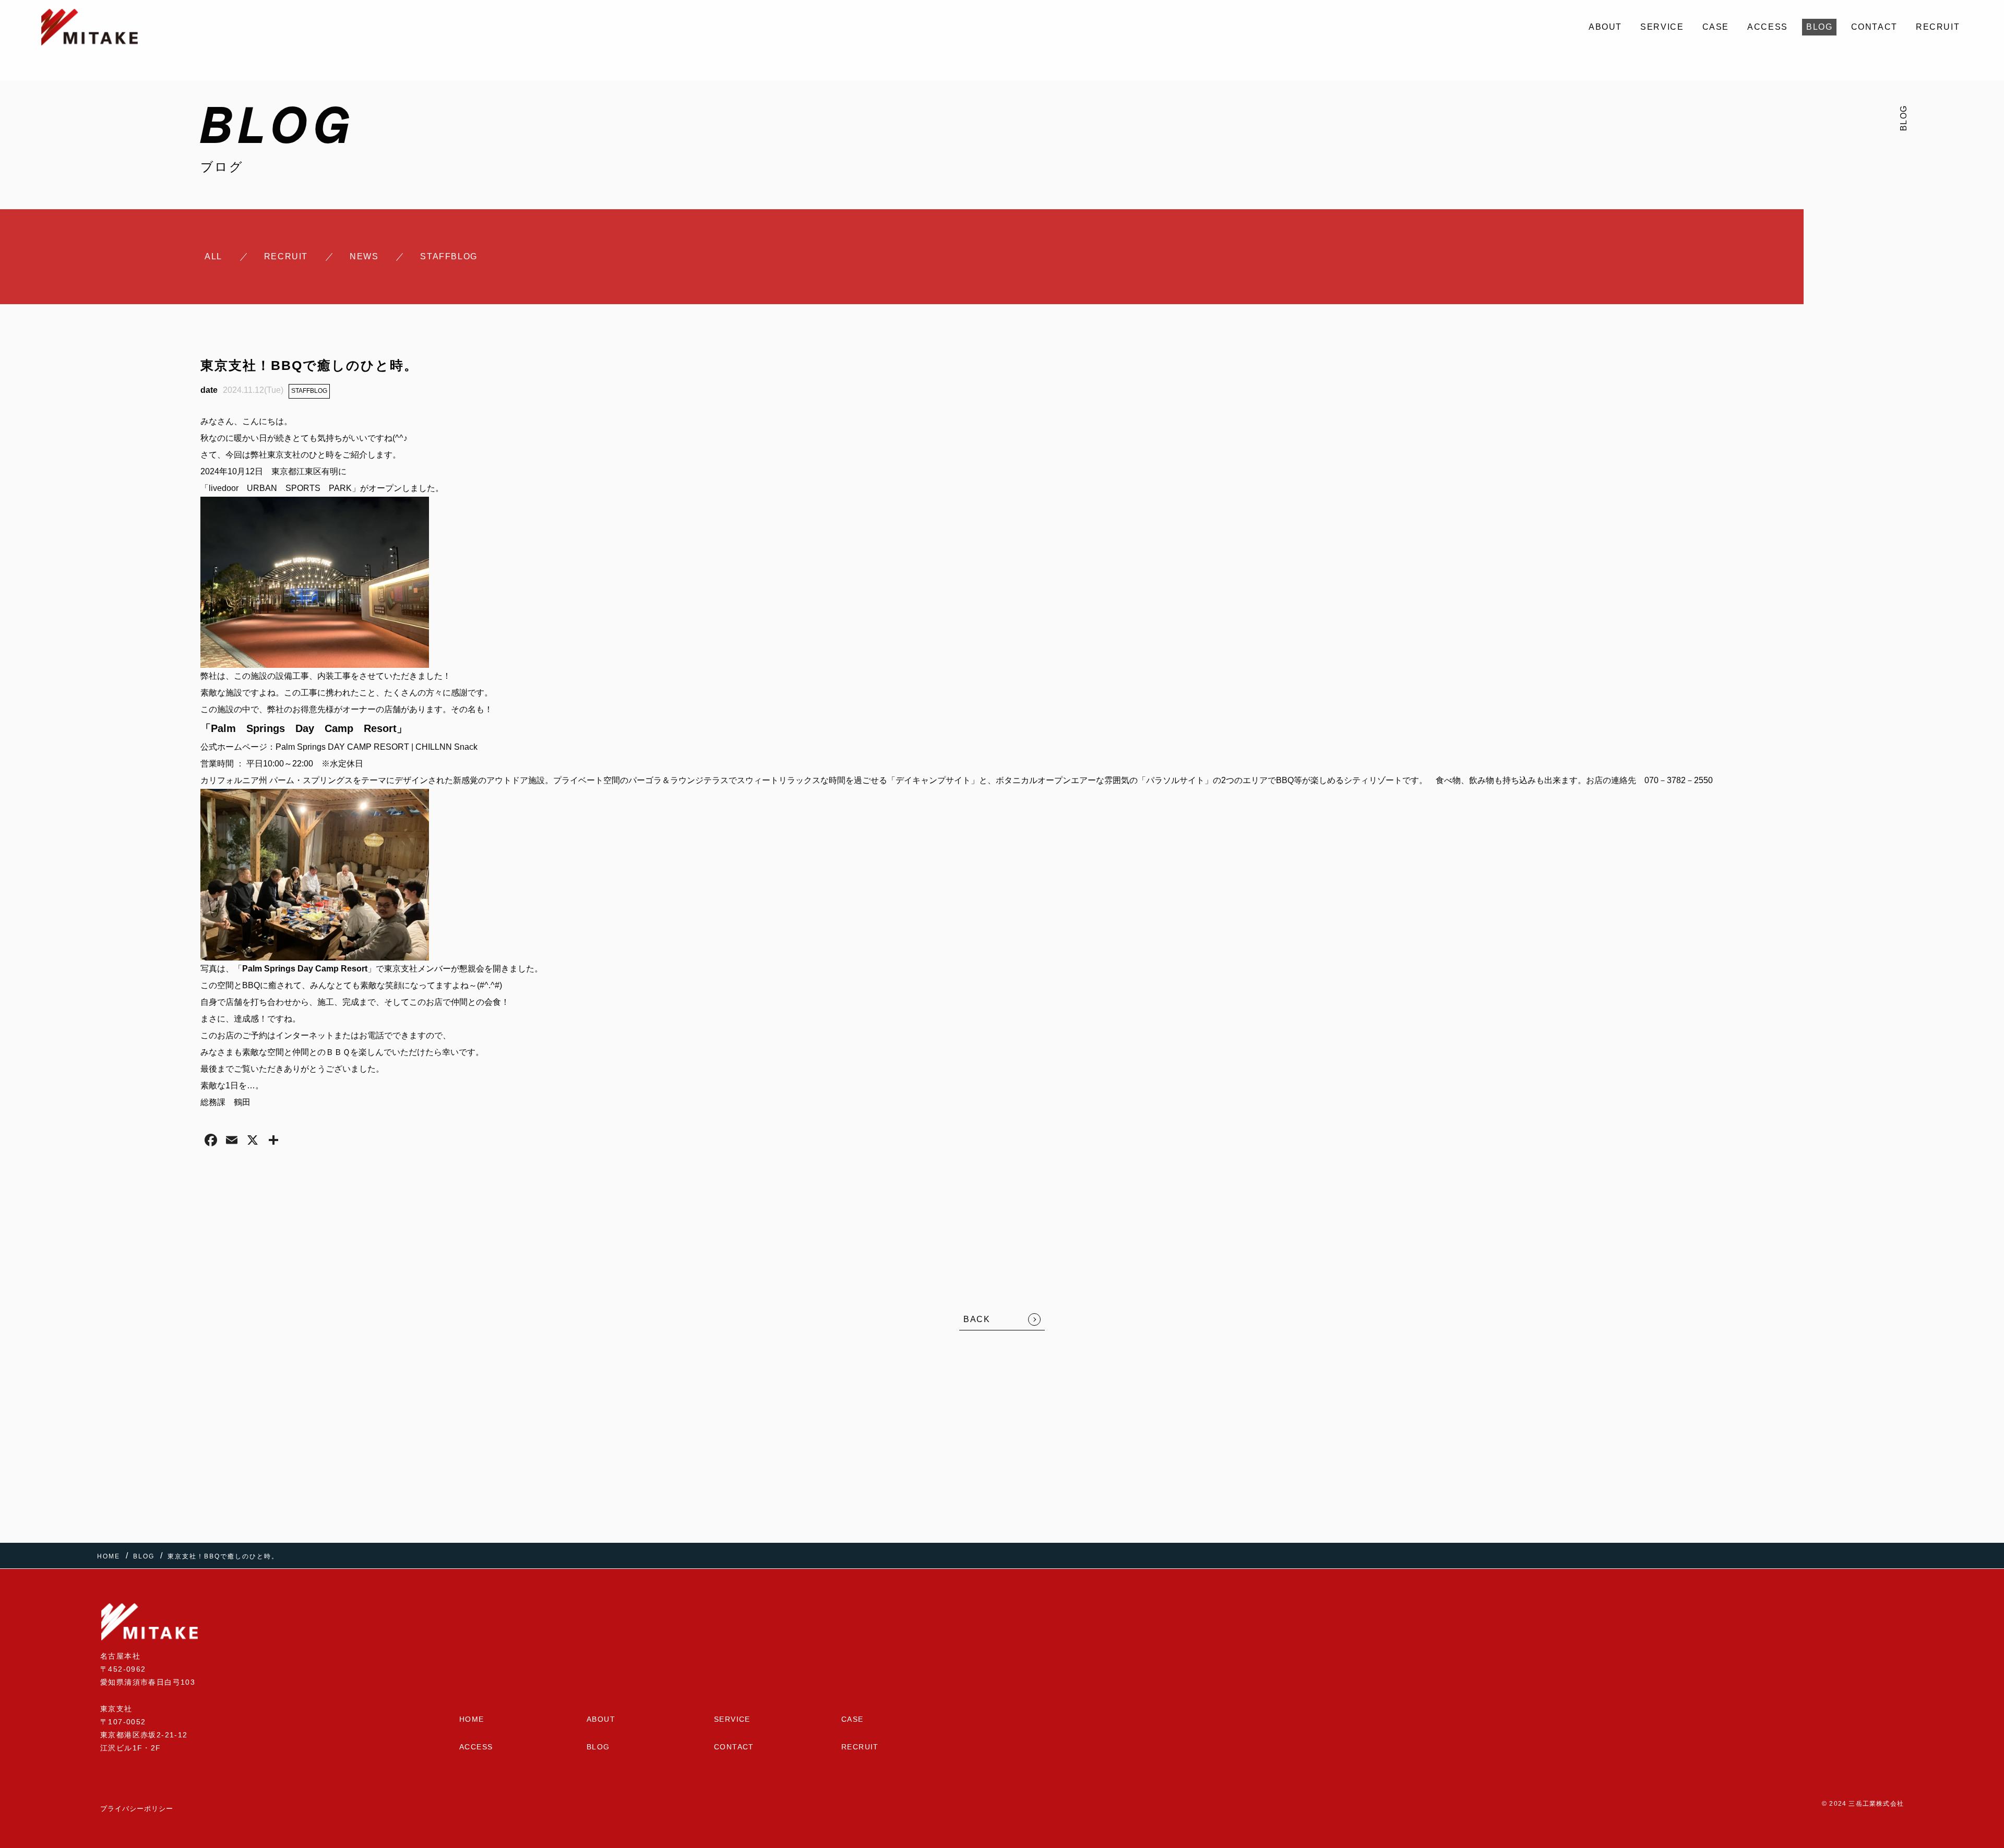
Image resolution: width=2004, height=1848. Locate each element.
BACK (977, 1319)
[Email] (232, 1141)
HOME (472, 1719)
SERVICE (1662, 27)
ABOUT (1605, 27)
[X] (253, 1141)
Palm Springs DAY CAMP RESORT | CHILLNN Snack (377, 747)
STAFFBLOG (309, 391)
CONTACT (1874, 27)
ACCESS (1768, 27)
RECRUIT (1938, 27)
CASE (1716, 27)
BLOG (1819, 27)
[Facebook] (211, 1141)
